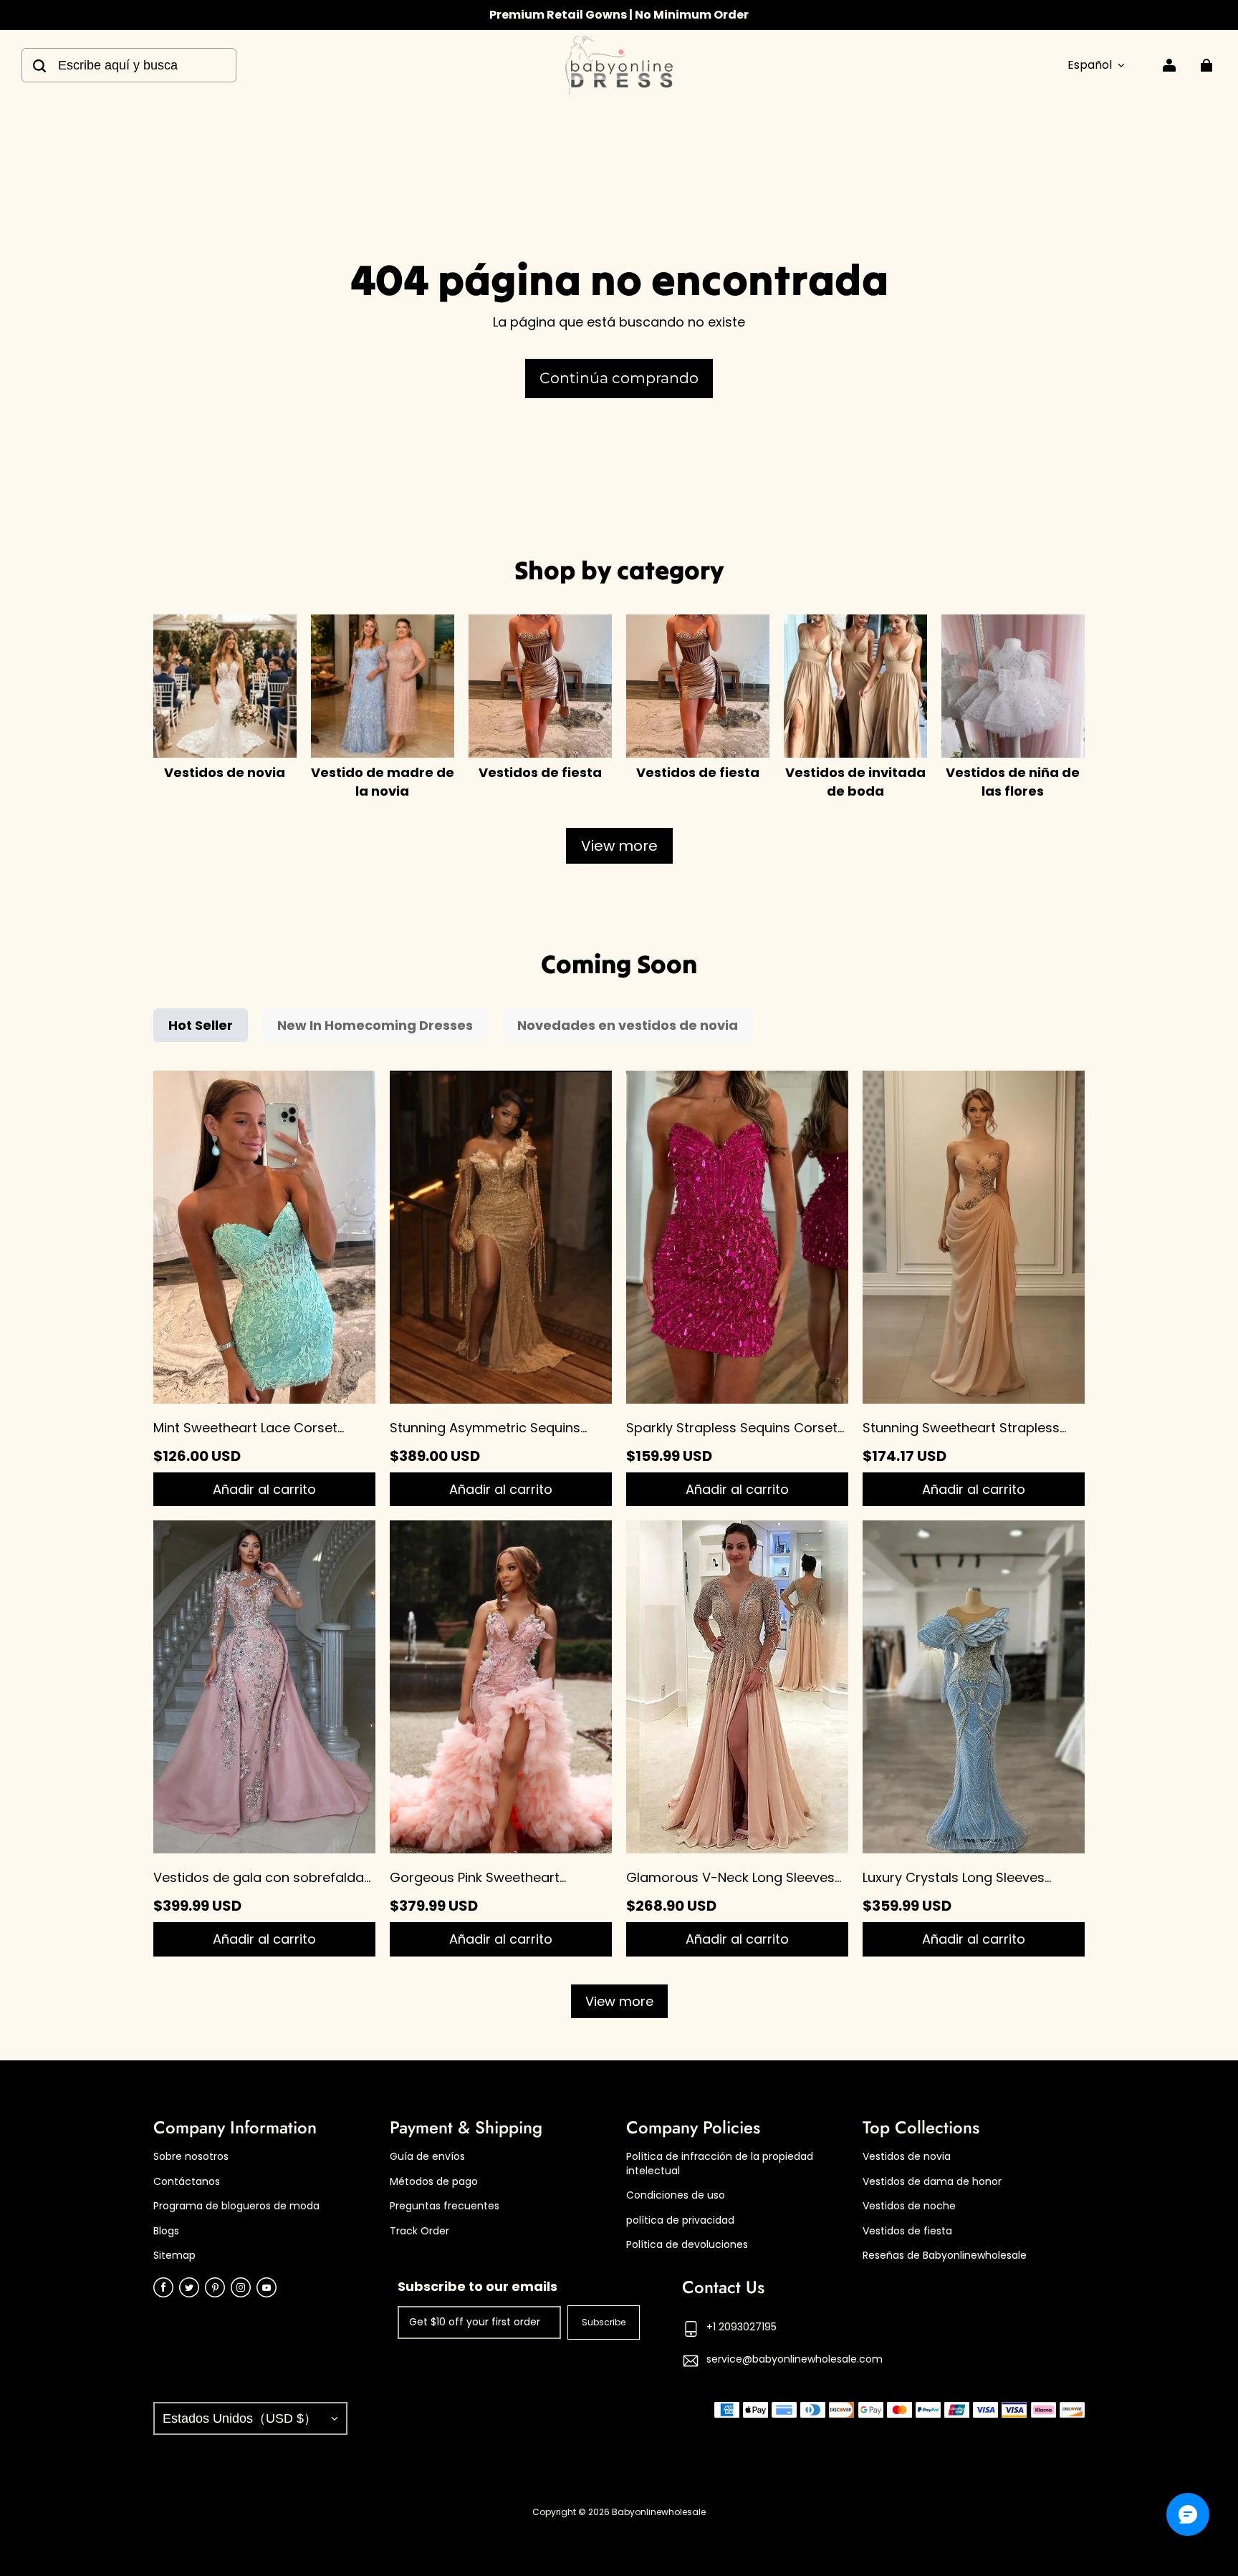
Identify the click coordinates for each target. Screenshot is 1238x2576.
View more (619, 846)
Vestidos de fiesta (907, 2231)
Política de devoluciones (687, 2245)
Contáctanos (187, 2182)
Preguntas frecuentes (445, 2206)
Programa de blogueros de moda (236, 2206)
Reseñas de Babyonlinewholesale (945, 2256)
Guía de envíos (427, 2157)
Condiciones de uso (676, 2195)
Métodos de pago (434, 2182)
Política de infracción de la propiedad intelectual (720, 2164)
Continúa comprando (619, 378)
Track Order (419, 2231)
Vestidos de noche (909, 2206)
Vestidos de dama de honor (932, 2182)
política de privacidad (680, 2220)
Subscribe (604, 2322)
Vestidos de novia (907, 2157)
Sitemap (174, 2256)
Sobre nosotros (191, 2157)
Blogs (166, 2231)
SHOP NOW (688, 15)
